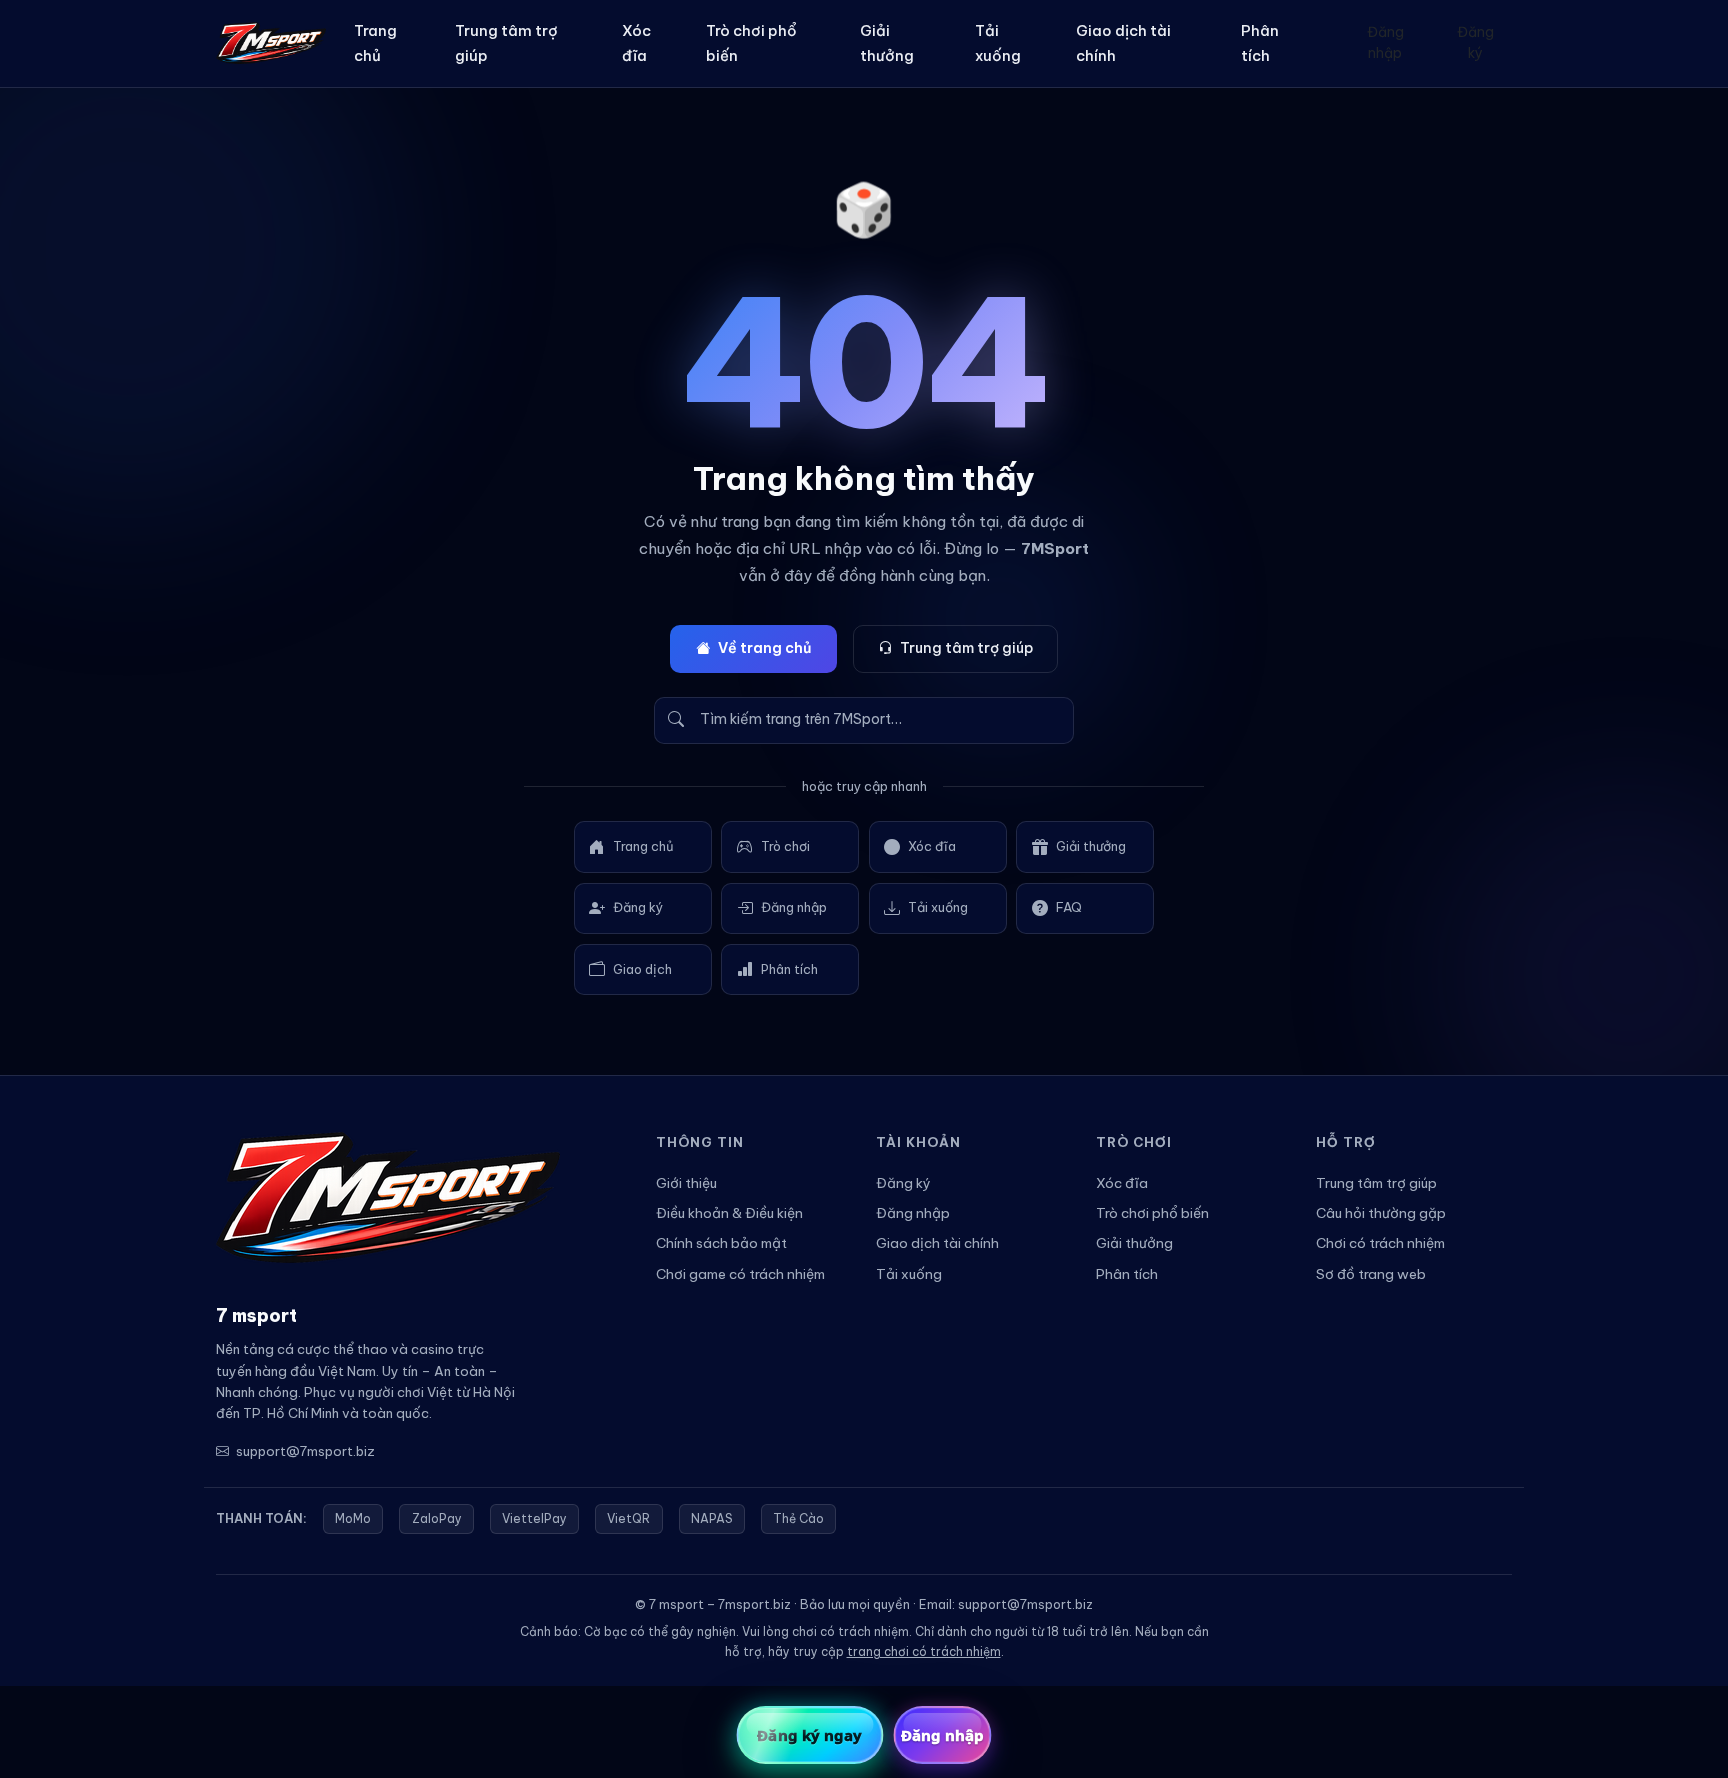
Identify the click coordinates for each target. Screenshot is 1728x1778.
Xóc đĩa (636, 43)
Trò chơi (785, 846)
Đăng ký (1475, 42)
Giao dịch (642, 969)
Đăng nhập (1385, 42)
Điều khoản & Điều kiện (729, 1213)
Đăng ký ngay (809, 1735)
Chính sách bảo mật (721, 1243)
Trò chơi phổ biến (751, 43)
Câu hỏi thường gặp (1381, 1213)
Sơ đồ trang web (1371, 1274)
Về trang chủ (764, 648)
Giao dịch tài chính (1123, 43)
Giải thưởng (887, 43)
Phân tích (1260, 43)
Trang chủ (375, 43)
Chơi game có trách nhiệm (740, 1274)
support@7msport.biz (305, 1451)
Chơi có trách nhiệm (1380, 1243)
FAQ (1069, 907)
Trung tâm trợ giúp (506, 43)
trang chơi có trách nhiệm (924, 1651)
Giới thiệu (686, 1183)
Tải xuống (998, 43)
